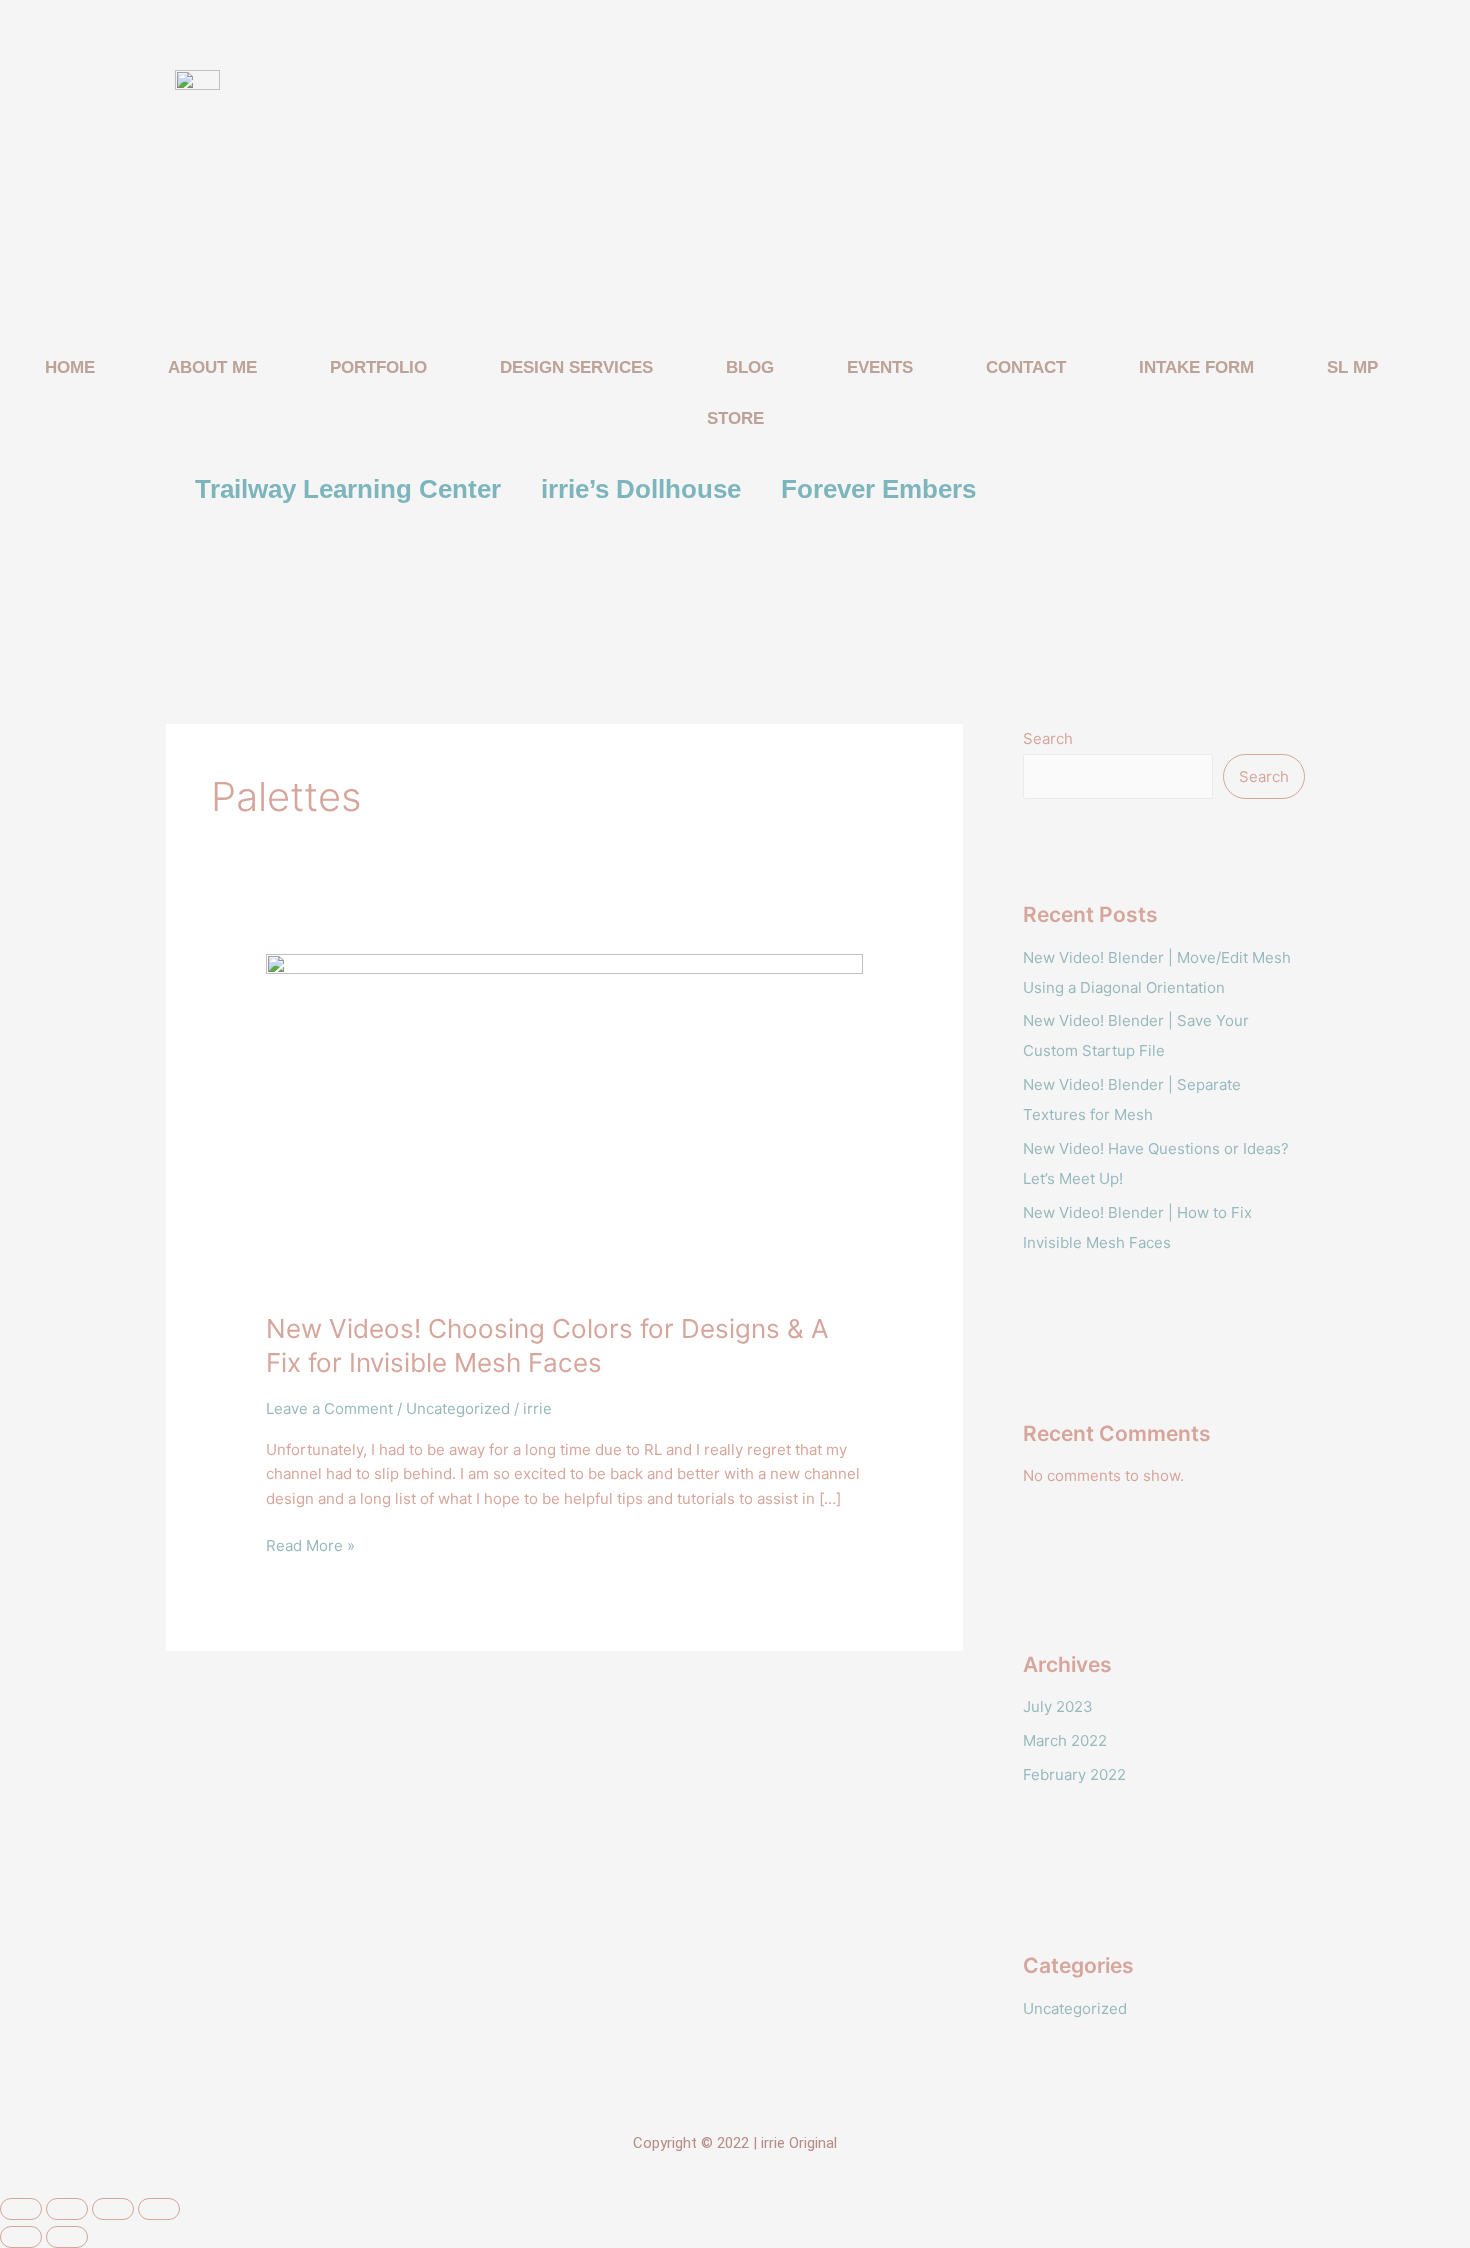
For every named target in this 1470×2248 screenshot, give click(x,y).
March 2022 (1065, 1740)
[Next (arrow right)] (67, 2237)
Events (880, 367)
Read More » (310, 1544)
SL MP (1352, 367)
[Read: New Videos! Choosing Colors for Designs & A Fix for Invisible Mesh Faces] (564, 1120)
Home (70, 367)
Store (735, 418)
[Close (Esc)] (159, 2209)
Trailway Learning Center (348, 489)
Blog (750, 367)
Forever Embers (878, 489)
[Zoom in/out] (21, 2209)
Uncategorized (458, 1408)
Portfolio (378, 367)
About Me (212, 367)
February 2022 (1074, 1774)
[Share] (113, 2209)
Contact (1026, 367)
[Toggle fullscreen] (67, 2209)
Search (1048, 738)
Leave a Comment (329, 1408)
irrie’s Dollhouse (641, 489)
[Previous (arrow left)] (21, 2237)
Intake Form (1196, 367)
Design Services (576, 367)
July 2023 (1058, 1706)
